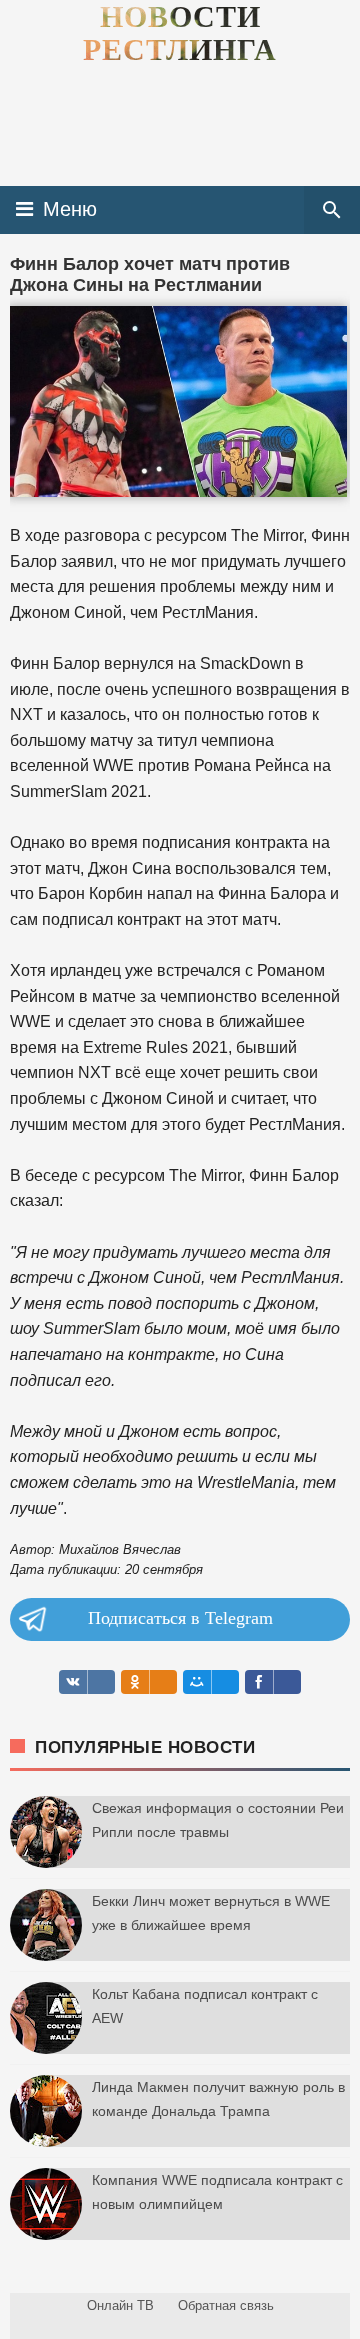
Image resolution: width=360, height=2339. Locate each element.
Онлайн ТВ (120, 2305)
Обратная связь (226, 2305)
